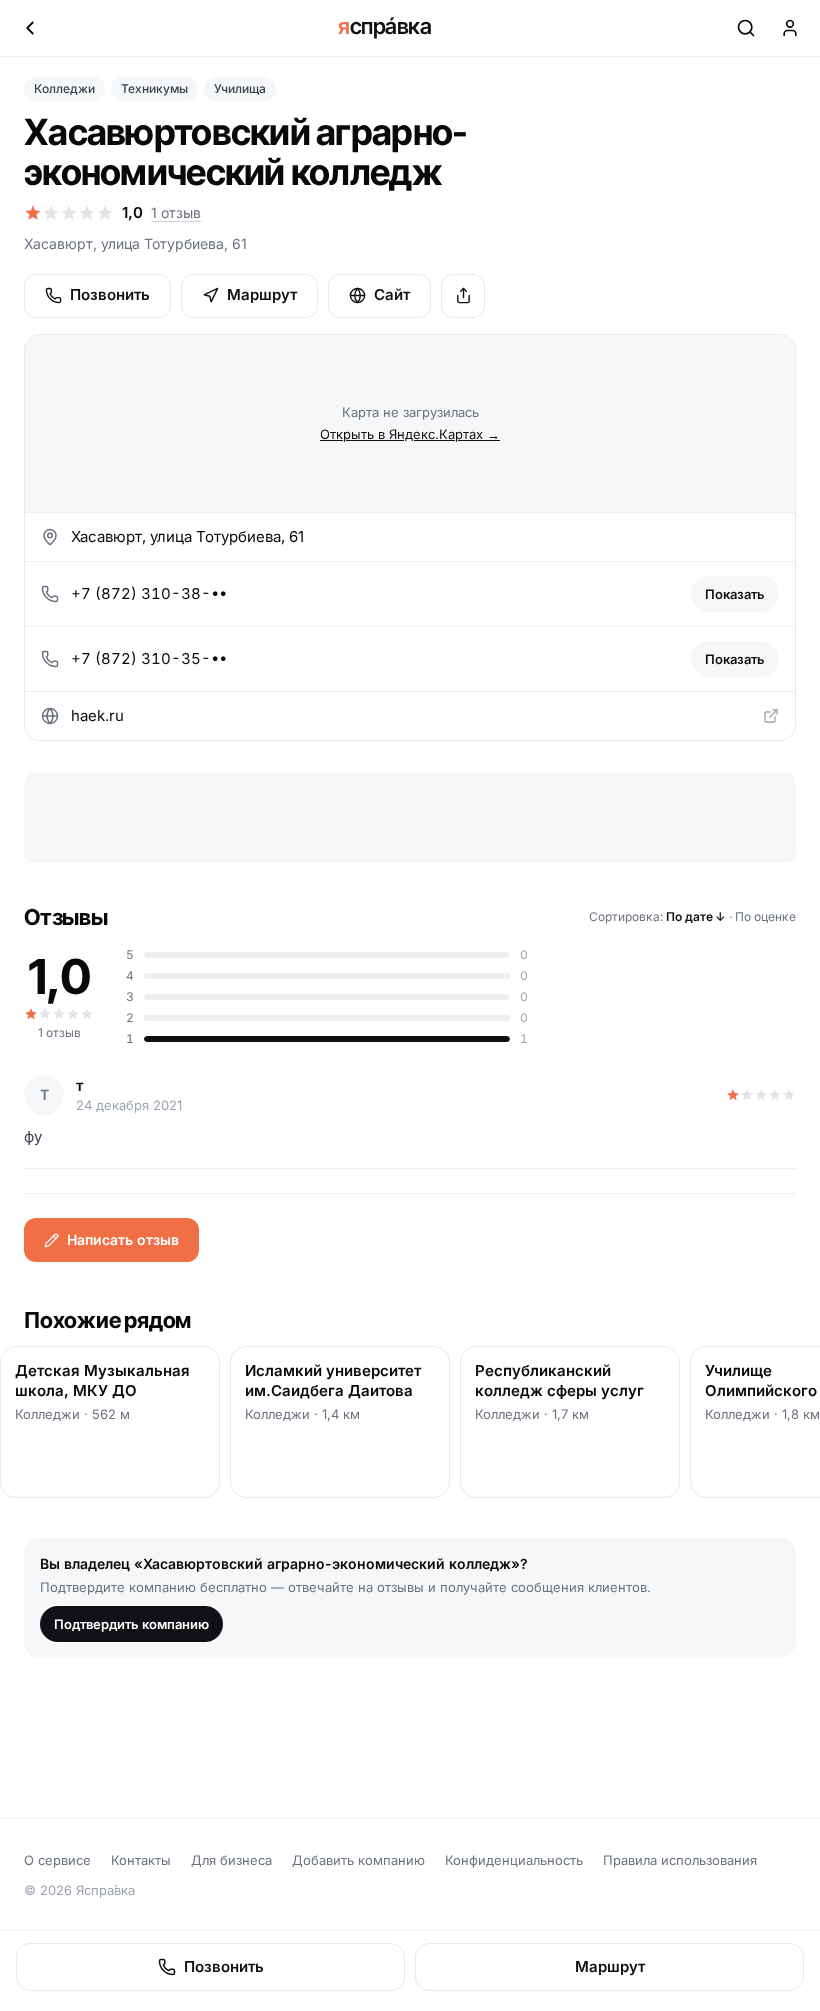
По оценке (765, 916)
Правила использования (680, 1860)
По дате (696, 916)
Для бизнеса (231, 1860)
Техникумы (154, 88)
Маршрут (262, 294)
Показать (735, 594)
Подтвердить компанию (131, 1624)
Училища (240, 88)
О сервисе (57, 1860)
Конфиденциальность (514, 1860)
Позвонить (110, 294)
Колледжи (64, 88)
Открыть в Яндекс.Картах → (410, 434)
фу (33, 1136)
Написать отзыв (123, 1239)
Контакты (141, 1860)
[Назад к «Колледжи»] (30, 28)
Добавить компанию (358, 1860)
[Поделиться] (463, 296)
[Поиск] (746, 28)
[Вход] (790, 28)
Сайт (392, 294)
